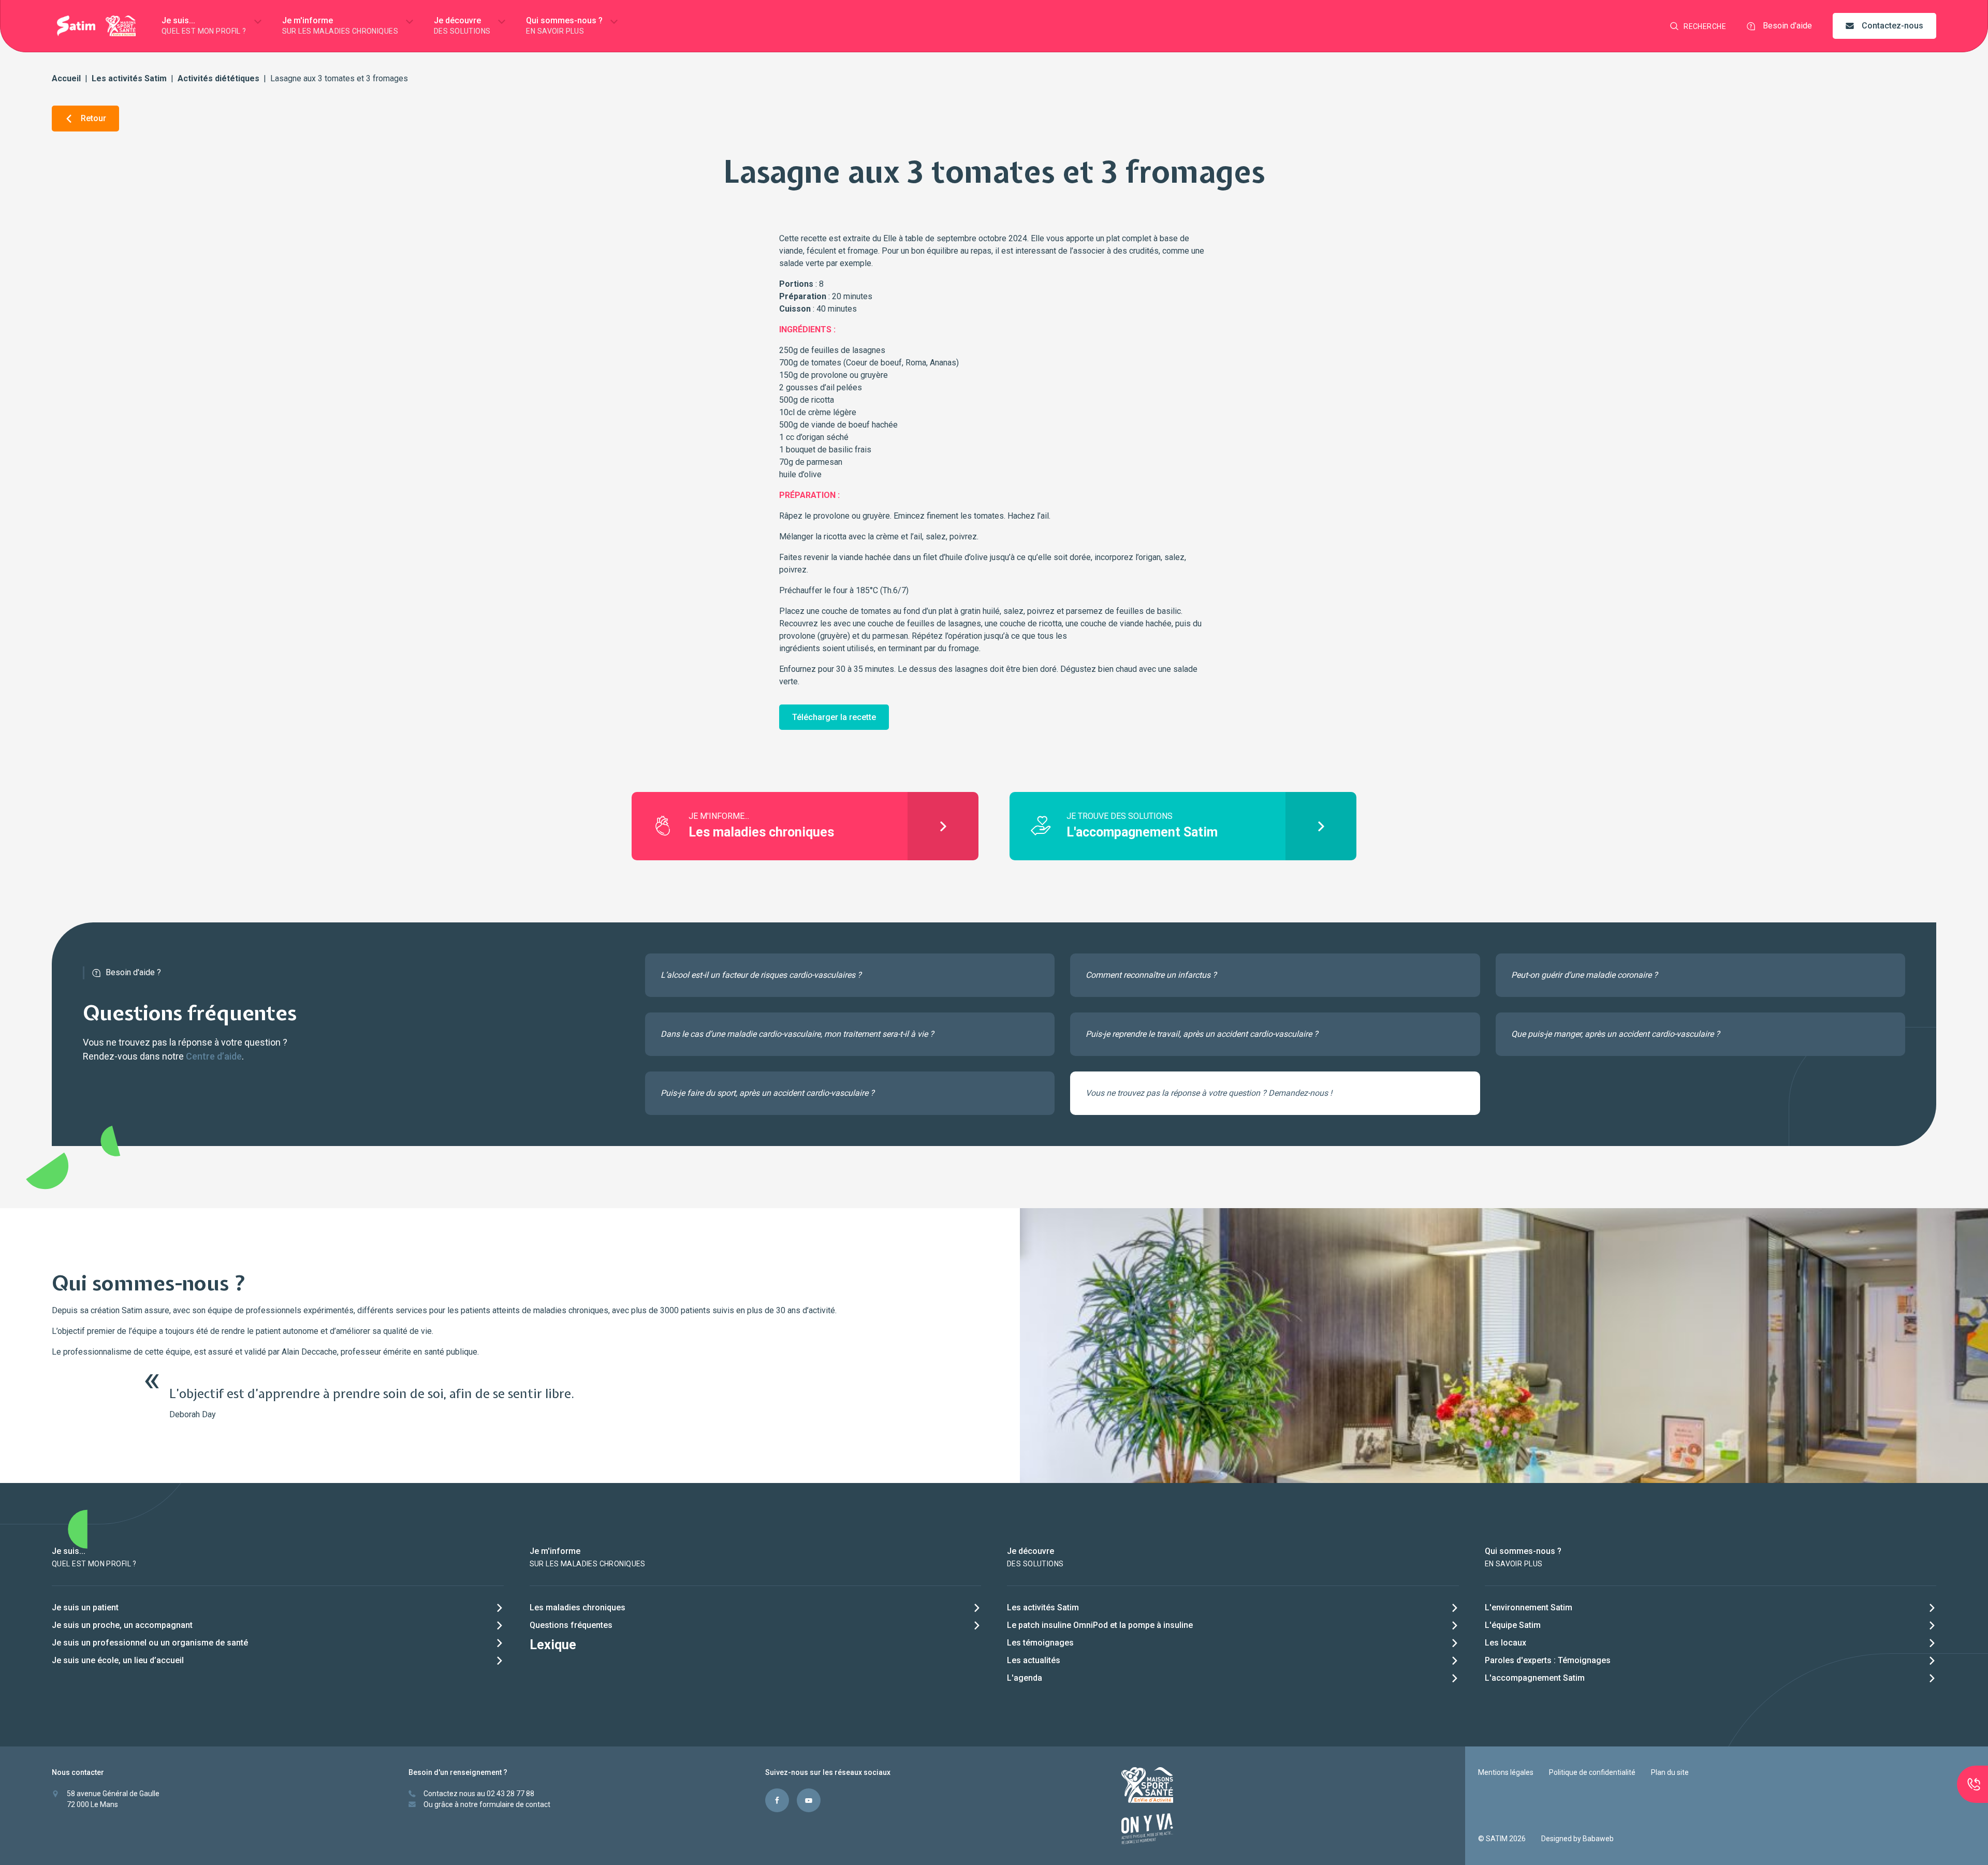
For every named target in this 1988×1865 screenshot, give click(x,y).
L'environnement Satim (1529, 1607)
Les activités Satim (129, 78)
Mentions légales (1506, 1772)
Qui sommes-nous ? (564, 25)
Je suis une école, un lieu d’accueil (118, 1660)
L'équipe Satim (1513, 1625)
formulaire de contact (515, 1804)
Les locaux (1505, 1643)
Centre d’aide (214, 1056)
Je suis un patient (85, 1607)
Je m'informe (340, 25)
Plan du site (1670, 1772)
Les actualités (1034, 1660)
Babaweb (1598, 1839)
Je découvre (462, 25)
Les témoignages (1040, 1643)
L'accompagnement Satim (1535, 1678)
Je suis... (204, 25)
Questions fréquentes (571, 1625)
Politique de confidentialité (1592, 1772)
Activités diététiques (218, 78)
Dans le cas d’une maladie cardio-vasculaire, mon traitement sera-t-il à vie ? (797, 1034)
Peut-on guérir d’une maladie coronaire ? (1584, 975)
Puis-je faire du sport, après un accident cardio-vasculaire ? (768, 1093)
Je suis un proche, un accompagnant (122, 1625)
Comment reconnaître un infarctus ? (1151, 975)
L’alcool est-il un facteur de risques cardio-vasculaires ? (761, 975)
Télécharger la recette (834, 717)
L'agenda (1025, 1678)
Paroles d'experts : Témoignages (1548, 1660)
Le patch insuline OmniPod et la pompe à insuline (1100, 1625)
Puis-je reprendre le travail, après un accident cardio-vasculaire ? (1202, 1034)
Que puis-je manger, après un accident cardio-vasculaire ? (1616, 1034)
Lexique (553, 1645)
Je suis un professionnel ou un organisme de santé (150, 1643)
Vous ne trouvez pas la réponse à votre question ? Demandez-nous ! (1209, 1093)
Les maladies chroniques (578, 1607)
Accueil (66, 78)
